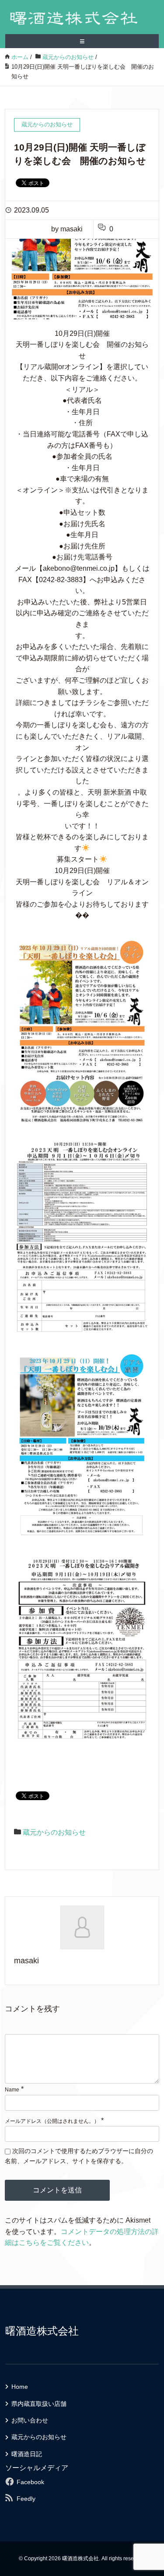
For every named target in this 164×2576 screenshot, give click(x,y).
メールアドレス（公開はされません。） (52, 2121)
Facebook (30, 2482)
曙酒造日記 (27, 2454)
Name (12, 2090)
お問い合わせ (30, 2420)
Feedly (26, 2499)
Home (20, 2387)
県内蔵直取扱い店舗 (39, 2404)
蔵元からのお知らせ (54, 1832)
